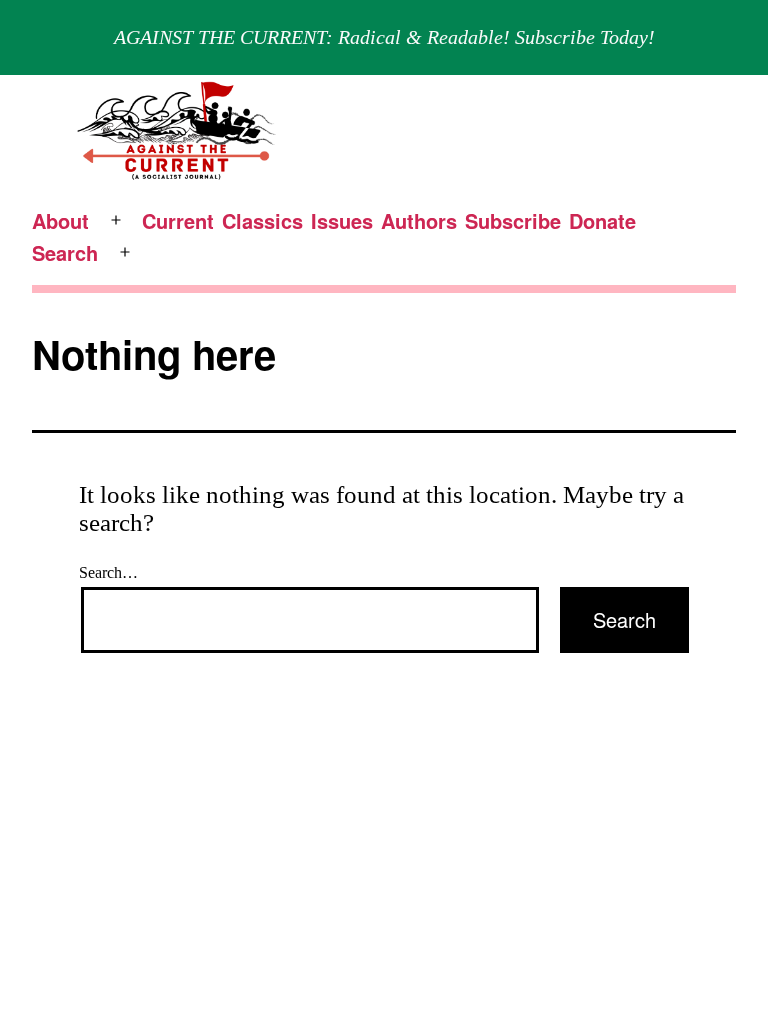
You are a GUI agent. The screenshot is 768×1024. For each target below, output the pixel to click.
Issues (342, 220)
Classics (262, 220)
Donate (602, 220)
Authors (419, 220)
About (60, 220)
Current (178, 220)
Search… (108, 572)
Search (65, 252)
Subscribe (513, 220)
